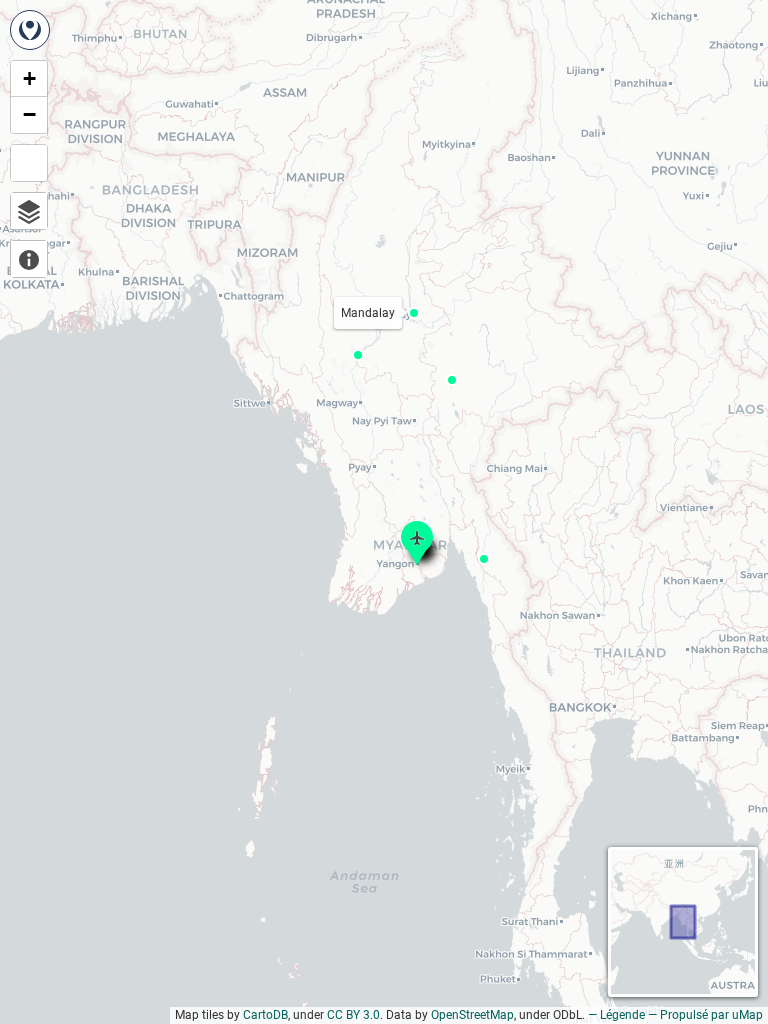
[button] (358, 355)
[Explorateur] (29, 211)
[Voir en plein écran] (29, 163)
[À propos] (29, 259)
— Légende (616, 1015)
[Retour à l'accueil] (30, 30)
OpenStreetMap (472, 1015)
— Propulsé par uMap (705, 1015)
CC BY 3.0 (353, 1015)
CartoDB (265, 1015)
